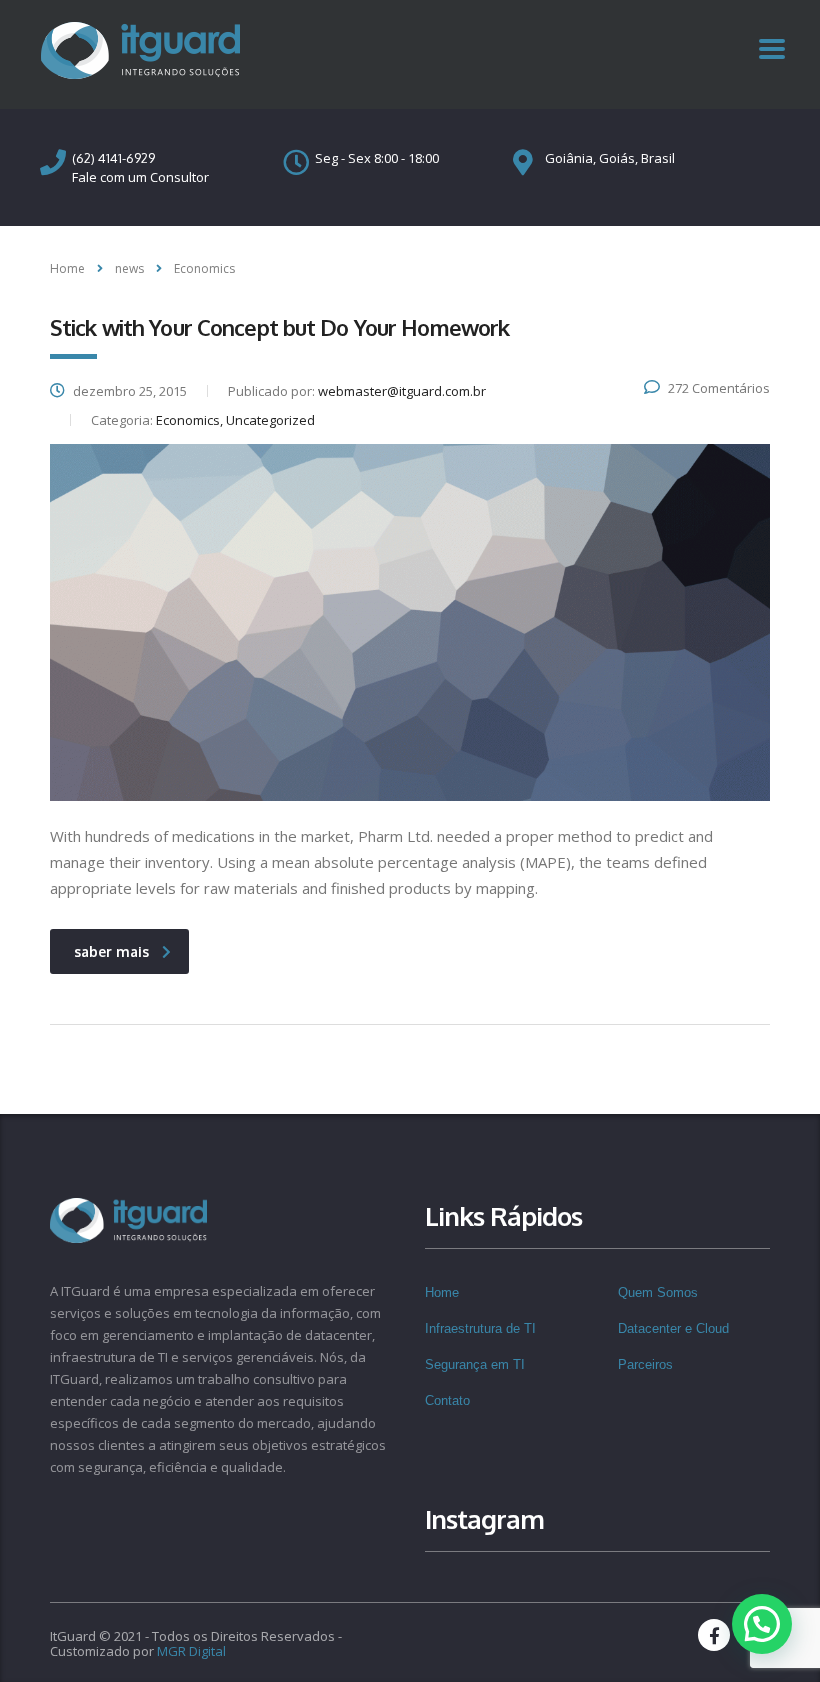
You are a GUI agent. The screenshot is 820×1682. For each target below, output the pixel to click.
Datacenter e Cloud (673, 1328)
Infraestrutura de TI (480, 1328)
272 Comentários (719, 388)
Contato (447, 1400)
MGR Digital (191, 1651)
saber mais (111, 951)
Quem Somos (658, 1292)
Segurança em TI (475, 1364)
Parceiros (645, 1364)
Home (67, 268)
